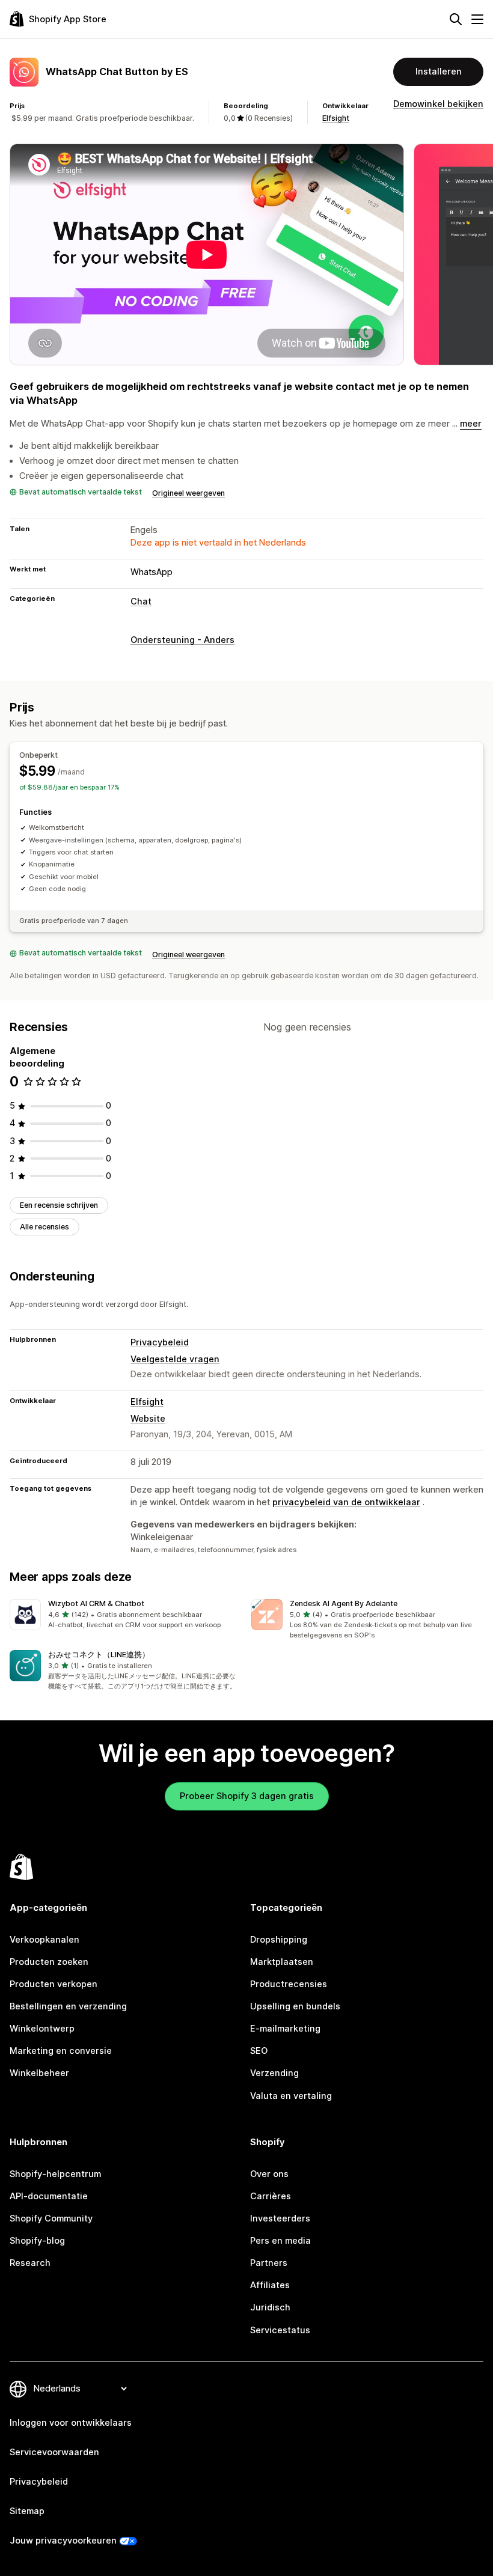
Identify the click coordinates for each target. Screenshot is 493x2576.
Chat (141, 601)
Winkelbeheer (39, 2073)
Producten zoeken (49, 1962)
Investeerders (280, 2218)
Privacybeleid (160, 1342)
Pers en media (280, 2241)
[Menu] (477, 19)
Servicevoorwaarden (54, 2452)
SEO (259, 2051)
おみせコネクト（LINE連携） (99, 1655)
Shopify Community (51, 2218)
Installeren (439, 72)
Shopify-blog (37, 2241)
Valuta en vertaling (291, 2096)
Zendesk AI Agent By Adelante (344, 1603)
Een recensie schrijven (59, 1205)
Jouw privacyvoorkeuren (63, 2541)
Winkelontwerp (42, 2029)
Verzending (274, 2073)
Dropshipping (279, 1940)
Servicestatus (280, 2330)
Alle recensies (44, 1227)
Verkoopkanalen (44, 1940)
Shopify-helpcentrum (55, 2174)
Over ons (269, 2174)
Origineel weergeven (188, 493)
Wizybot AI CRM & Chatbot (96, 1603)
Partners (269, 2263)
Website (148, 1419)
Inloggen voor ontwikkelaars (71, 2423)
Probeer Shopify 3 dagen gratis (247, 1796)
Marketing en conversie (61, 2051)
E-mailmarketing (285, 2029)
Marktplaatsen (282, 1962)
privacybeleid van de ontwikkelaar (346, 1502)
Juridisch (270, 2307)
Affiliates (270, 2285)
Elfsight (336, 118)
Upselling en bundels (295, 2006)
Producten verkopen (54, 1984)
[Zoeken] (456, 19)
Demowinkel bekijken (438, 104)
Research (30, 2263)
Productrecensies (289, 1984)
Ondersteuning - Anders (182, 640)
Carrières (271, 2196)
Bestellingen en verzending (68, 2006)
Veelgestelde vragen (175, 1359)
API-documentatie (49, 2196)
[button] (126, 1615)
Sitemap (27, 2511)
